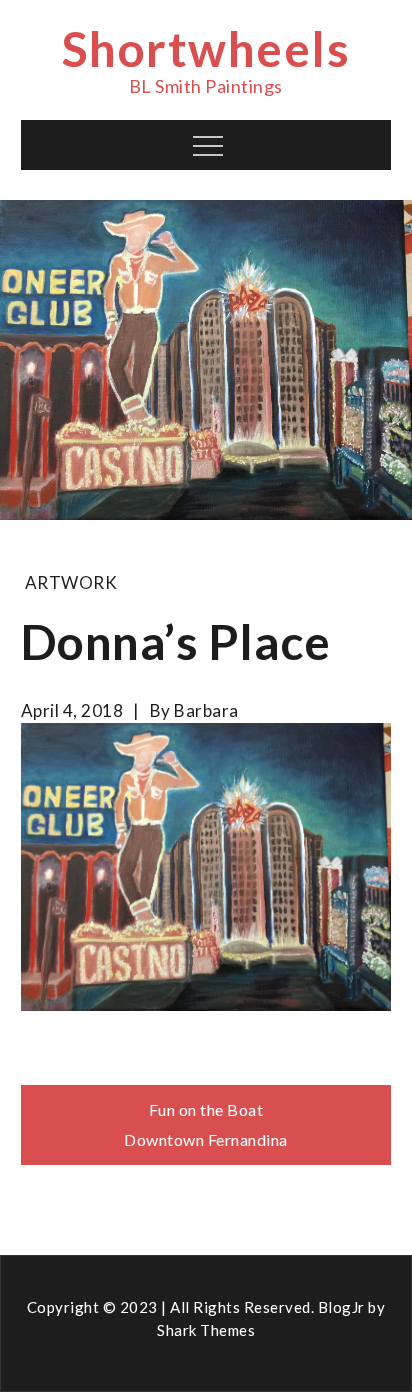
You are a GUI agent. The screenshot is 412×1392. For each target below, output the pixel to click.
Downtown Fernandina (206, 1139)
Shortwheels (206, 48)
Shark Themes (206, 1330)
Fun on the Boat (206, 1109)
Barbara (206, 710)
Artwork (71, 582)
